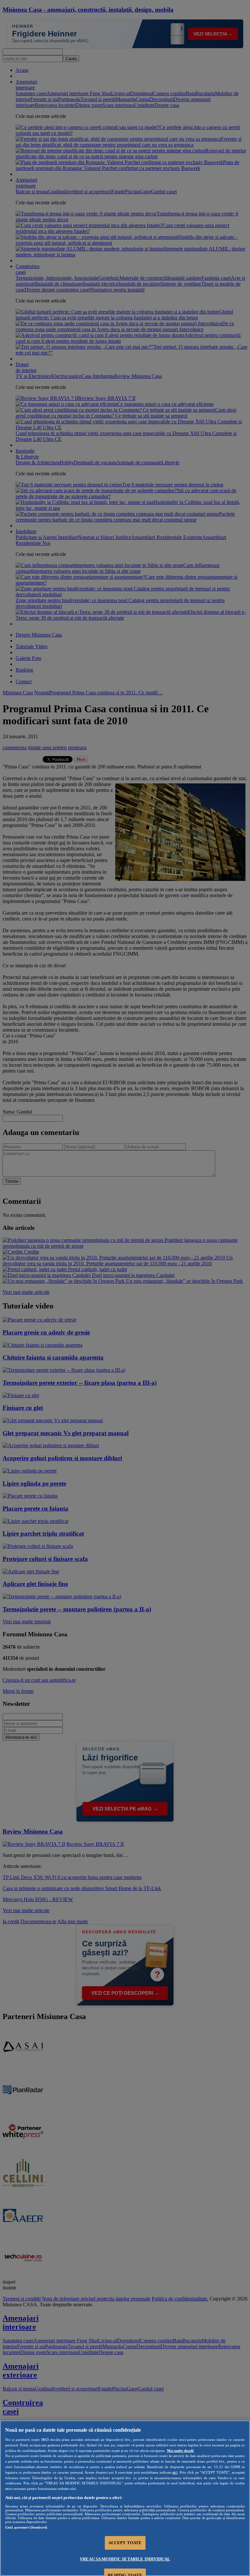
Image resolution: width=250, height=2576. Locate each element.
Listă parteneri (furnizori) (26, 2527)
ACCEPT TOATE (125, 2543)
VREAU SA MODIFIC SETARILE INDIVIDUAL (125, 2559)
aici (175, 2472)
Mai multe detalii (180, 2451)
